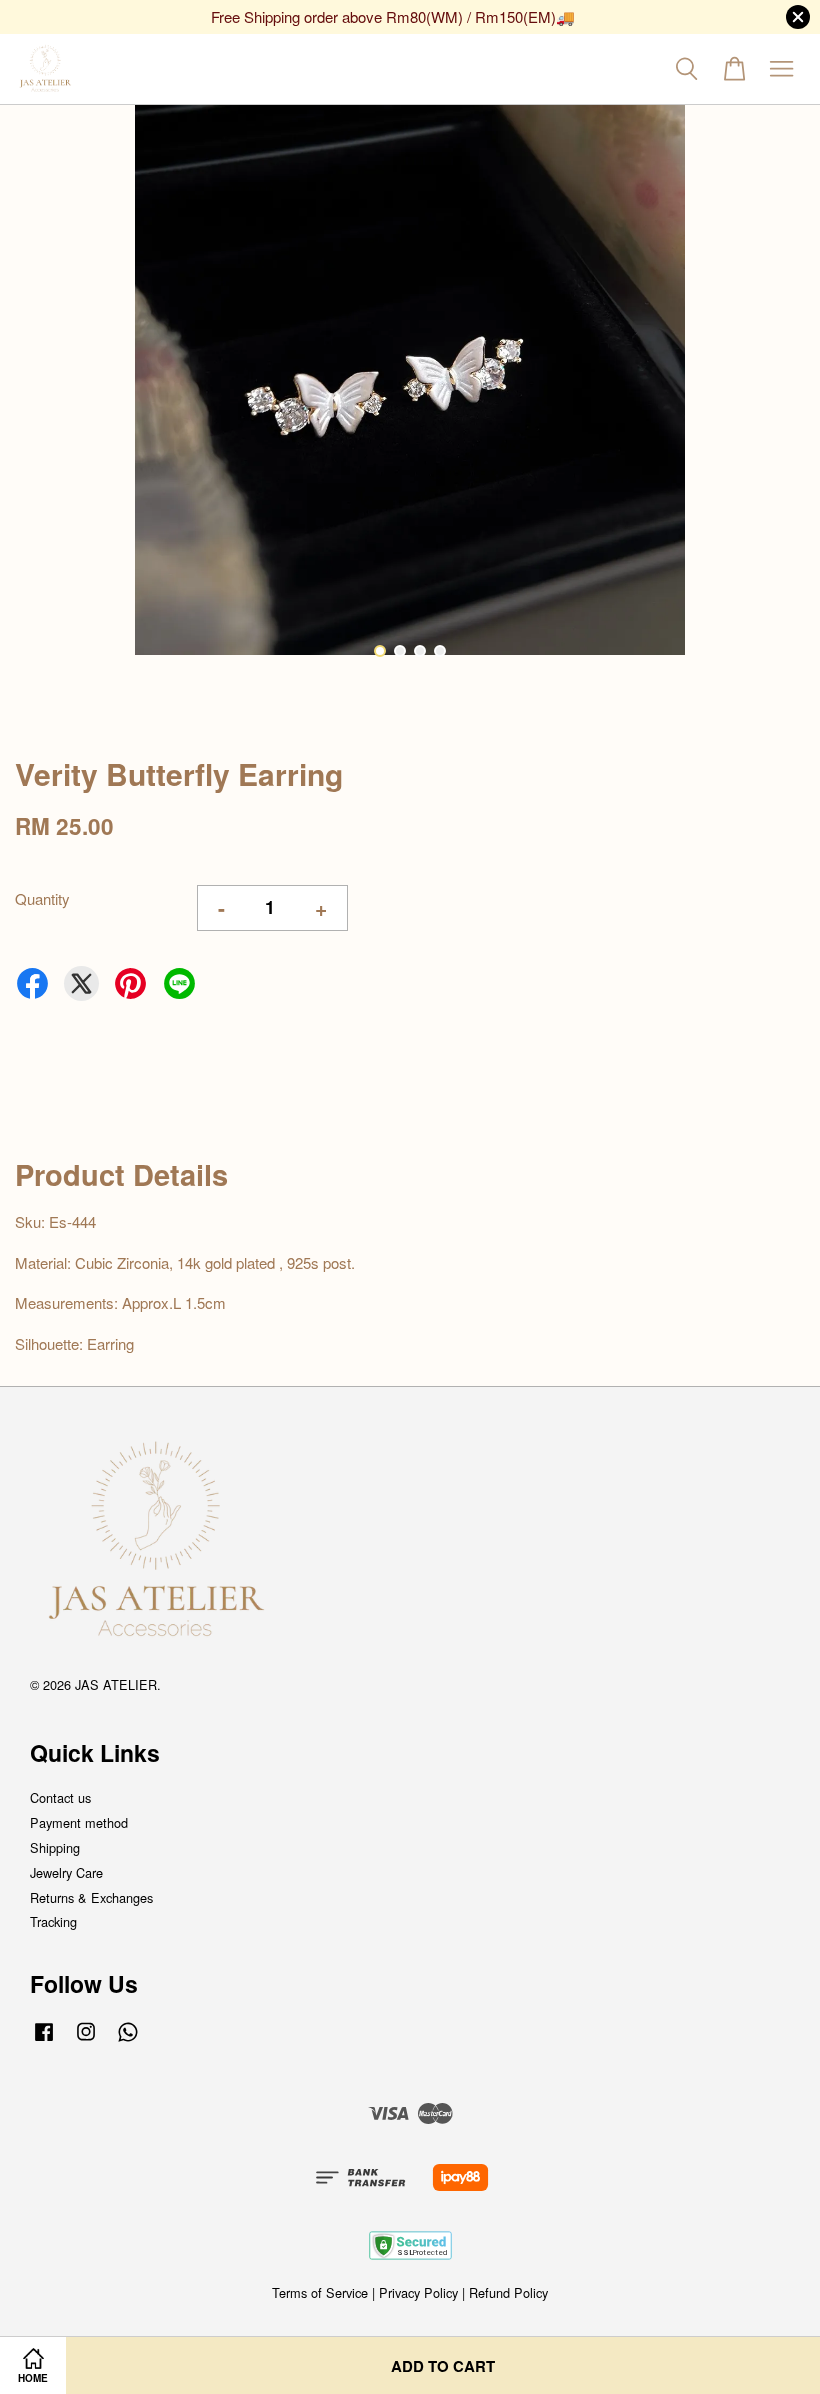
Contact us (60, 1797)
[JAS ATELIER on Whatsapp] (128, 2040)
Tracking (53, 1921)
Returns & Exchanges (91, 1897)
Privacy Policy (418, 2292)
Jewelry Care (66, 1872)
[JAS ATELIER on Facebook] (44, 2040)
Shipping (55, 1847)
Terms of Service (320, 2292)
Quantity (42, 898)
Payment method (79, 1822)
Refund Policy (508, 2292)
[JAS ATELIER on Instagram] (86, 2040)
